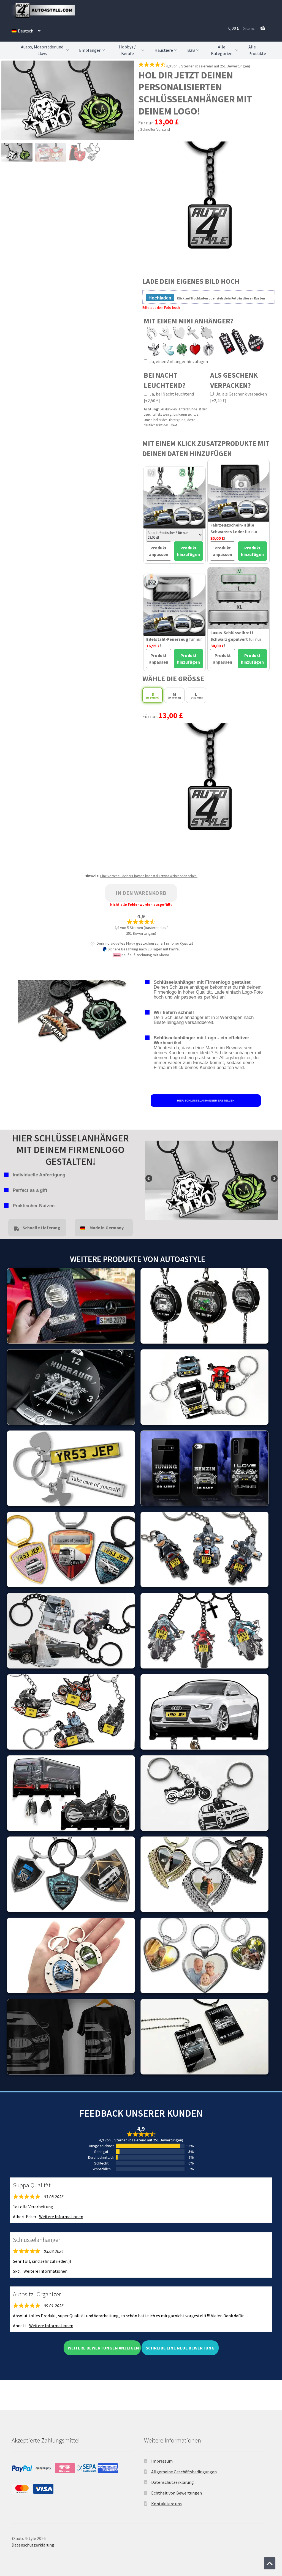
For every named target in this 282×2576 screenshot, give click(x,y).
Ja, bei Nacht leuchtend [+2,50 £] (169, 397)
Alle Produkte (257, 50)
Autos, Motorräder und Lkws (42, 50)
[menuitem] (26, 31)
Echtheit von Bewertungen (177, 2493)
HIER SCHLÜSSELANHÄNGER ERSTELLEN (206, 1101)
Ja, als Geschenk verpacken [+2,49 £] (238, 397)
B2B (191, 50)
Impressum (162, 2461)
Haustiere (164, 50)
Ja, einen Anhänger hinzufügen (178, 361)
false (149, 1179)
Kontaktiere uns (166, 2504)
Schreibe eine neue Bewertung (180, 2348)
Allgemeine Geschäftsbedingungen (184, 2472)
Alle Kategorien (222, 50)
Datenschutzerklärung (173, 2482)
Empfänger (90, 50)
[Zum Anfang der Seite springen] (270, 2563)
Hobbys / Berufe (127, 50)
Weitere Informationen (61, 2217)
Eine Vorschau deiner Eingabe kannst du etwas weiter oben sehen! (149, 876)
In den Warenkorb (141, 893)
